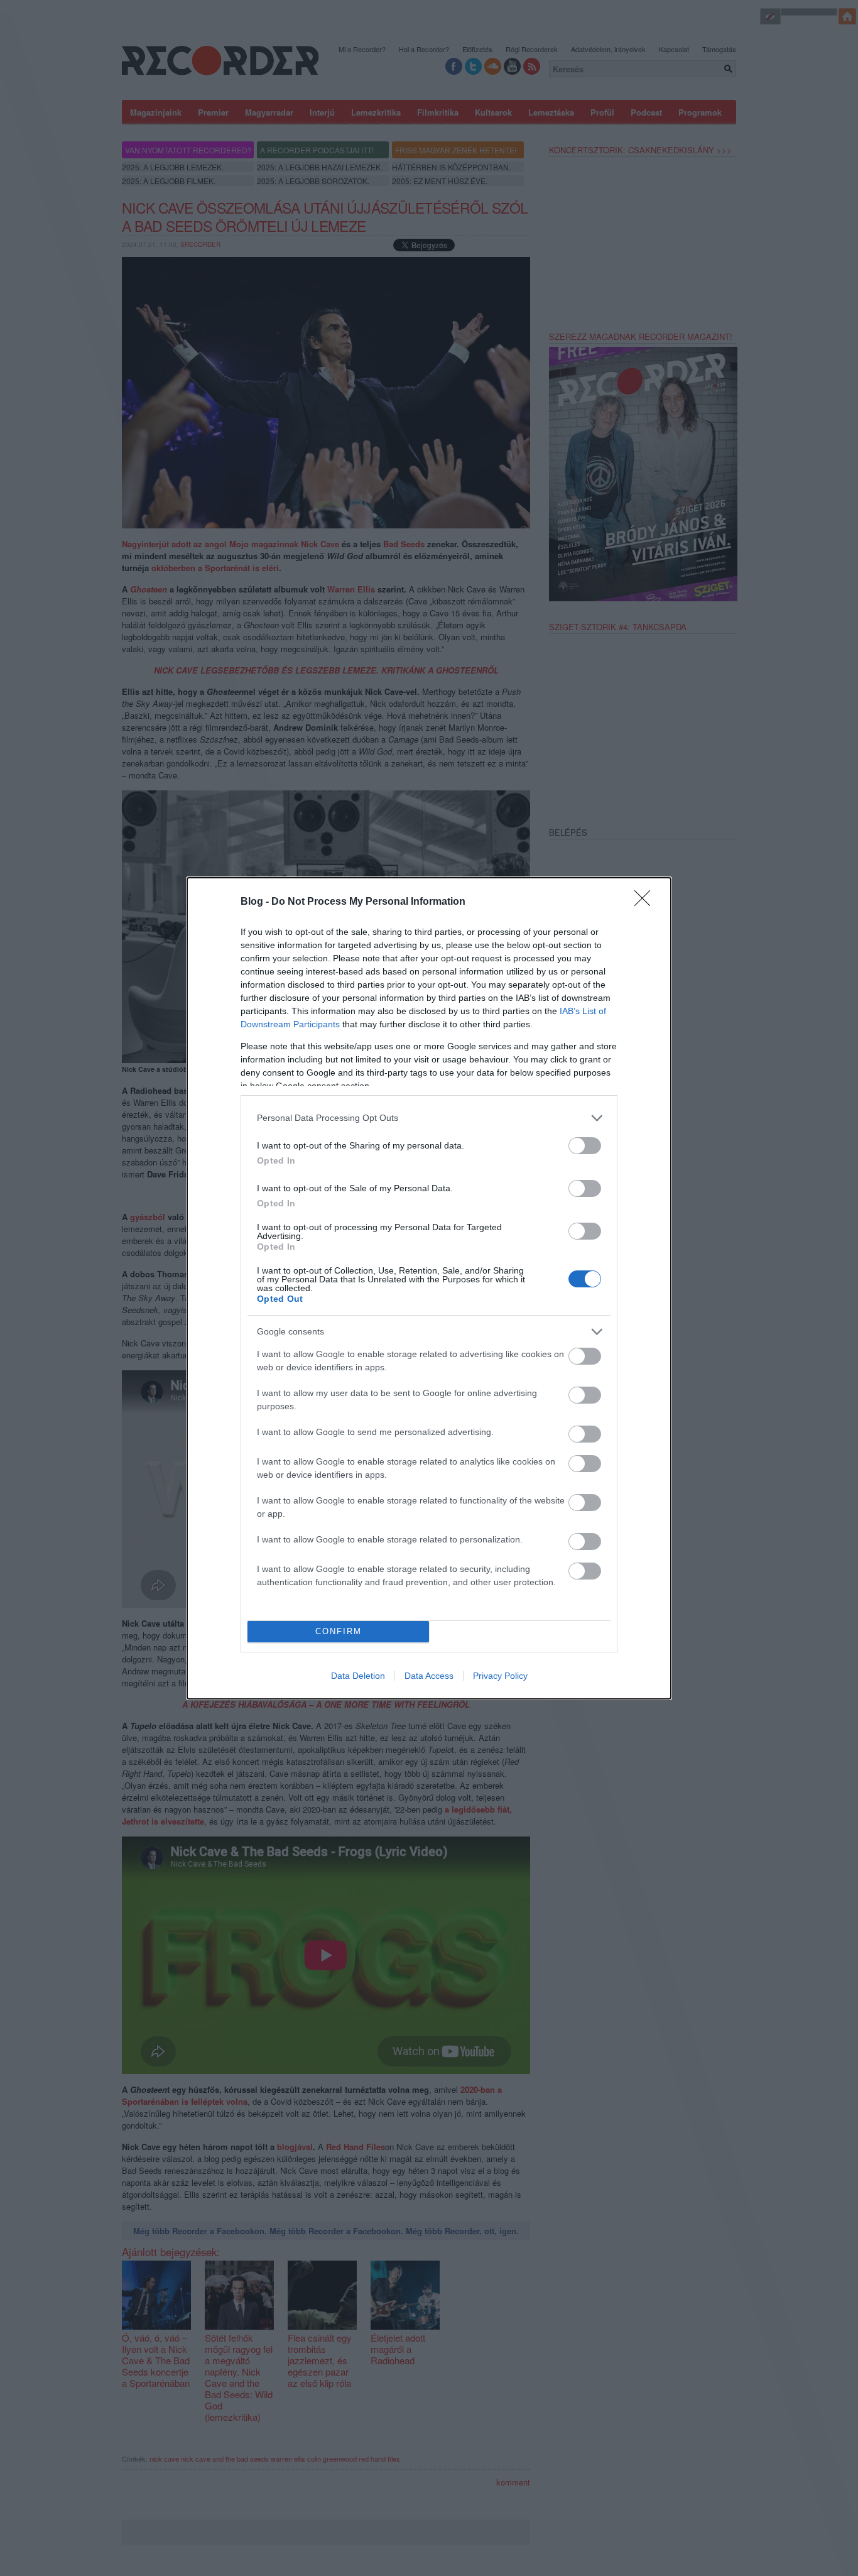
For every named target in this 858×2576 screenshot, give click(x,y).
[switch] (585, 1146)
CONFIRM (339, 1631)
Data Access (429, 1676)
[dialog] (429, 1288)
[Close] (646, 902)
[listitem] (429, 1118)
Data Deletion (358, 1676)
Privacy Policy (500, 1676)
